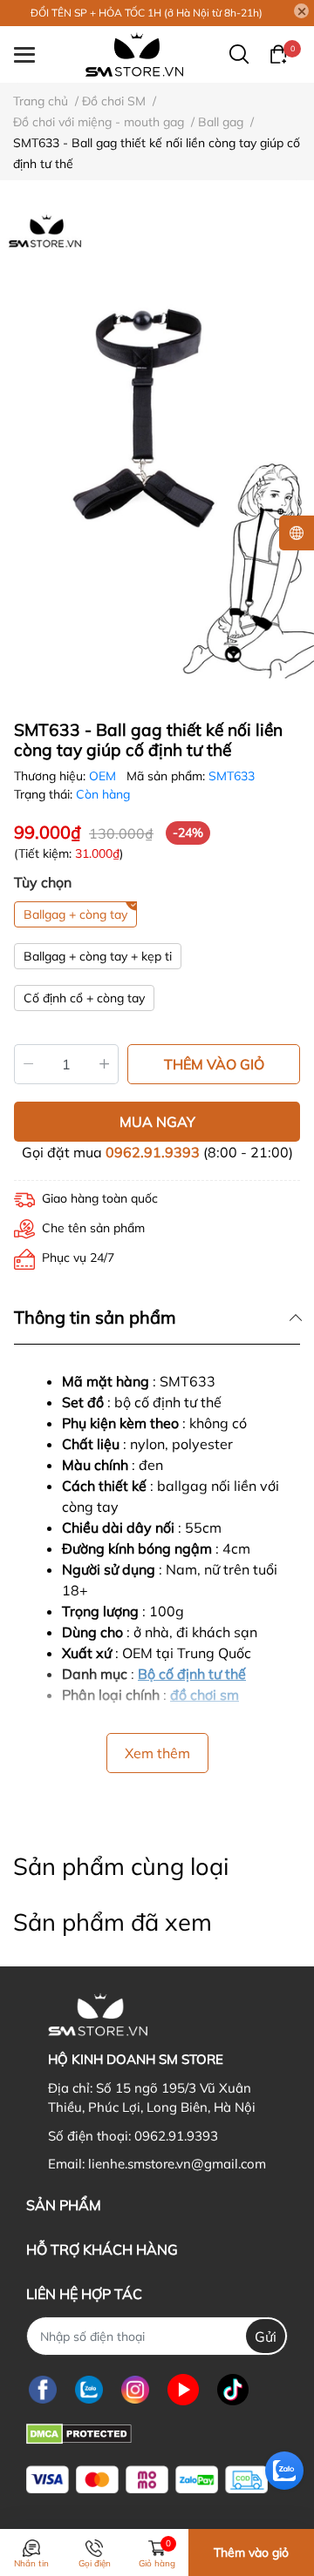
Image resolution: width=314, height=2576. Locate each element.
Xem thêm (157, 1753)
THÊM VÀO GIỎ (214, 1064)
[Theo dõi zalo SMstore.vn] (89, 2389)
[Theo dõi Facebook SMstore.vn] (43, 2389)
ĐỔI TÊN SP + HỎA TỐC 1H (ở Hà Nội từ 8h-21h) (147, 13)
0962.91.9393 (153, 1152)
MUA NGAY (157, 1122)
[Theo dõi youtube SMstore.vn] (183, 2389)
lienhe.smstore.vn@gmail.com (177, 2164)
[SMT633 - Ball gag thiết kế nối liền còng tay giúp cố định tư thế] (157, 443)
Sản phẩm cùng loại (121, 1866)
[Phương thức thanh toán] (147, 2480)
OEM (104, 776)
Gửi (266, 2337)
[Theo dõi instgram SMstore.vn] (135, 2389)
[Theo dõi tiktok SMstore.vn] (233, 2389)
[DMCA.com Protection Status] (79, 2432)
